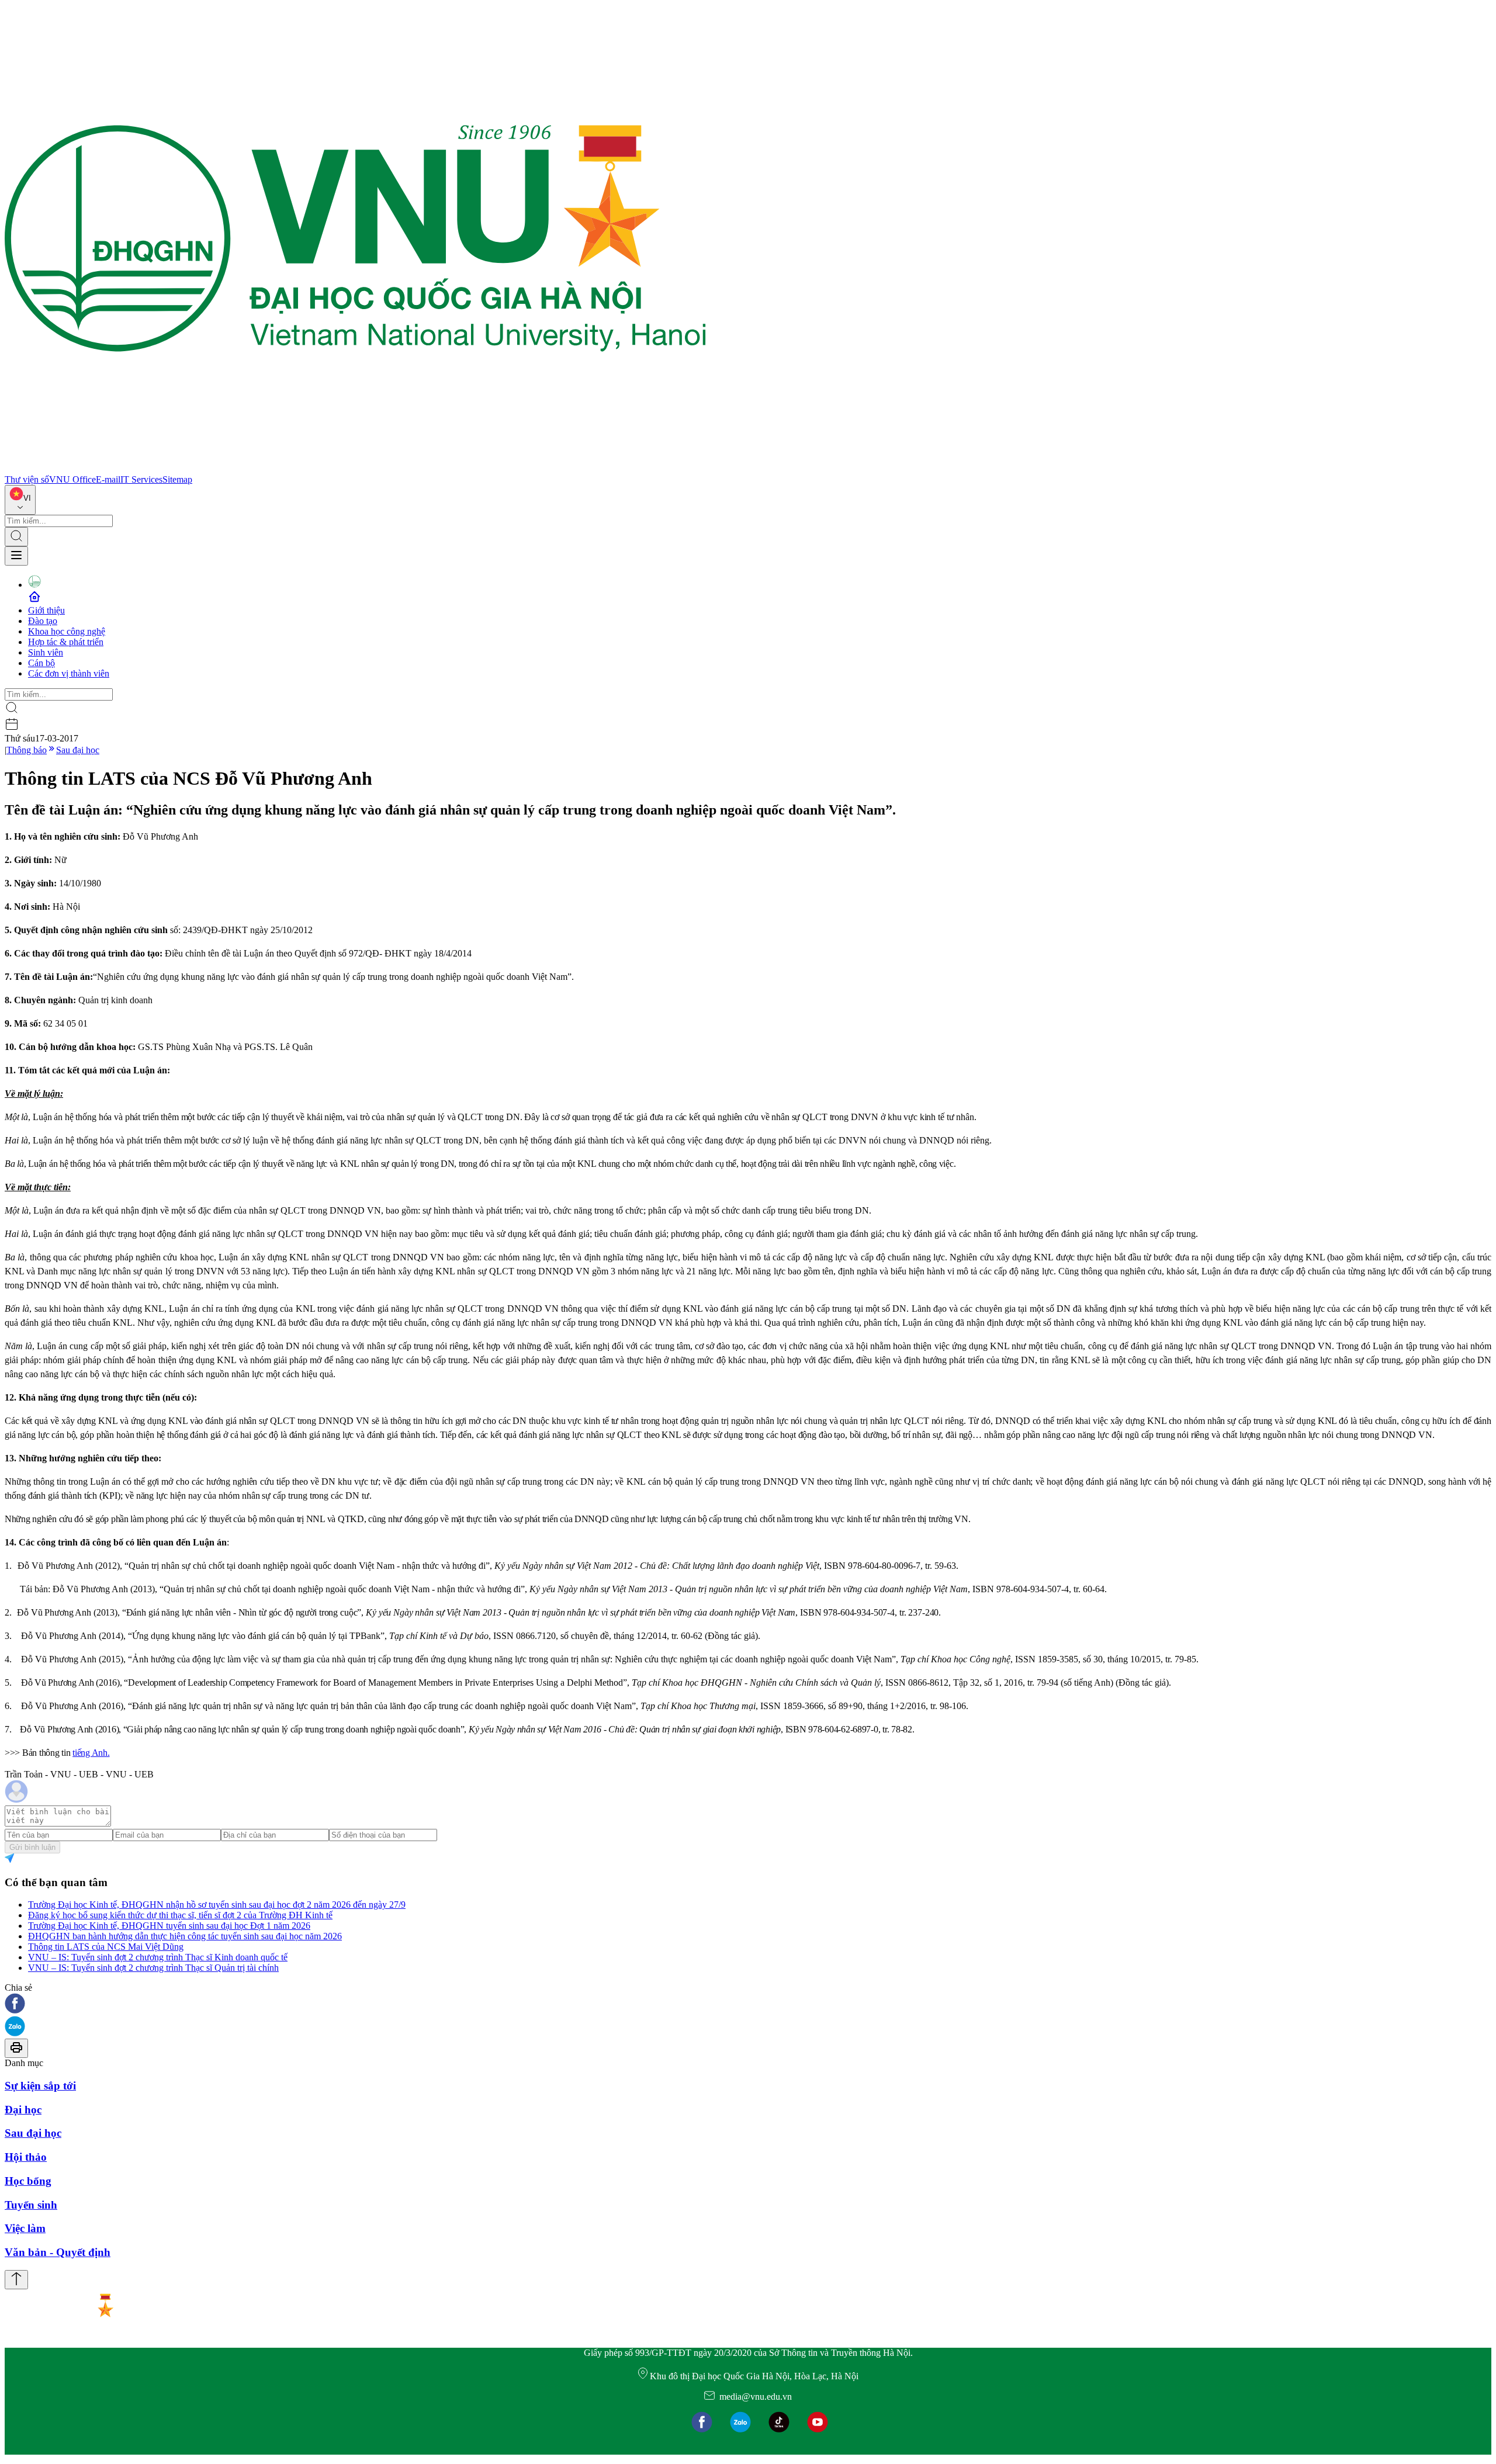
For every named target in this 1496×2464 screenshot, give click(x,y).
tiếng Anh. (91, 1753)
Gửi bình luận (32, 1847)
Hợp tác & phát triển (66, 642)
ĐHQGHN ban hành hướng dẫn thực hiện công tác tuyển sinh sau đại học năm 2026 (185, 1936)
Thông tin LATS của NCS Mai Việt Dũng (106, 1947)
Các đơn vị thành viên (69, 673)
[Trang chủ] (355, 469)
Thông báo (27, 750)
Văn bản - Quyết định (58, 2252)
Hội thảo (26, 2157)
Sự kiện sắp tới (40, 2086)
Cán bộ (41, 663)
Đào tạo (43, 621)
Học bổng (28, 2181)
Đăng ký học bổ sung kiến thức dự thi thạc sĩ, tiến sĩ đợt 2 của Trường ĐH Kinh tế (180, 1915)
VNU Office (72, 479)
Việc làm (25, 2228)
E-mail (108, 479)
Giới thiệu (46, 610)
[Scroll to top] (16, 2280)
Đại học (23, 2110)
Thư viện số (27, 479)
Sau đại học (78, 750)
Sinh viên (46, 652)
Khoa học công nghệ (67, 631)
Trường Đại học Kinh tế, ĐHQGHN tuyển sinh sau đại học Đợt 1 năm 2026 (169, 1926)
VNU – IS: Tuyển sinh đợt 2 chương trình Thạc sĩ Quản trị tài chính (153, 1968)
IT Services (141, 479)
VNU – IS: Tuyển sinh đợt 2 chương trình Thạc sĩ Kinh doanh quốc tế (158, 1957)
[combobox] (20, 500)
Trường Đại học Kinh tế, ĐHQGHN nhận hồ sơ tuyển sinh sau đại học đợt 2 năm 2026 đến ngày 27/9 (217, 1905)
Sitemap (177, 479)
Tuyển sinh (31, 2205)
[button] (748, 2004)
